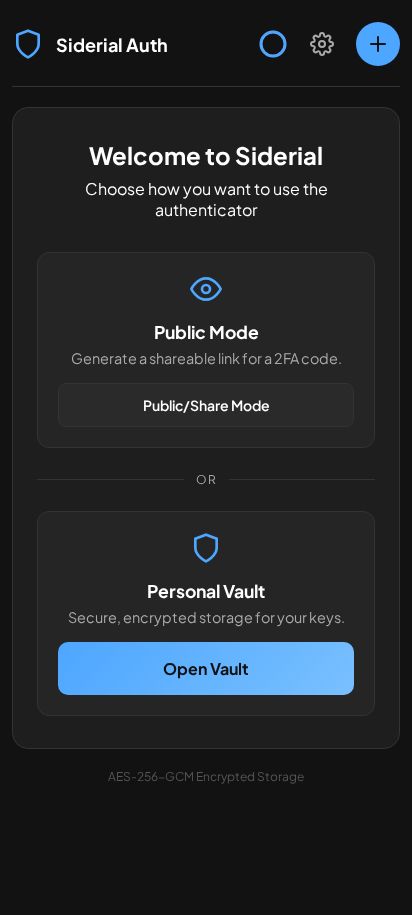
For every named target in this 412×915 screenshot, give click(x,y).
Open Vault (206, 668)
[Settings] (322, 44)
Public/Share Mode (206, 405)
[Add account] (378, 44)
